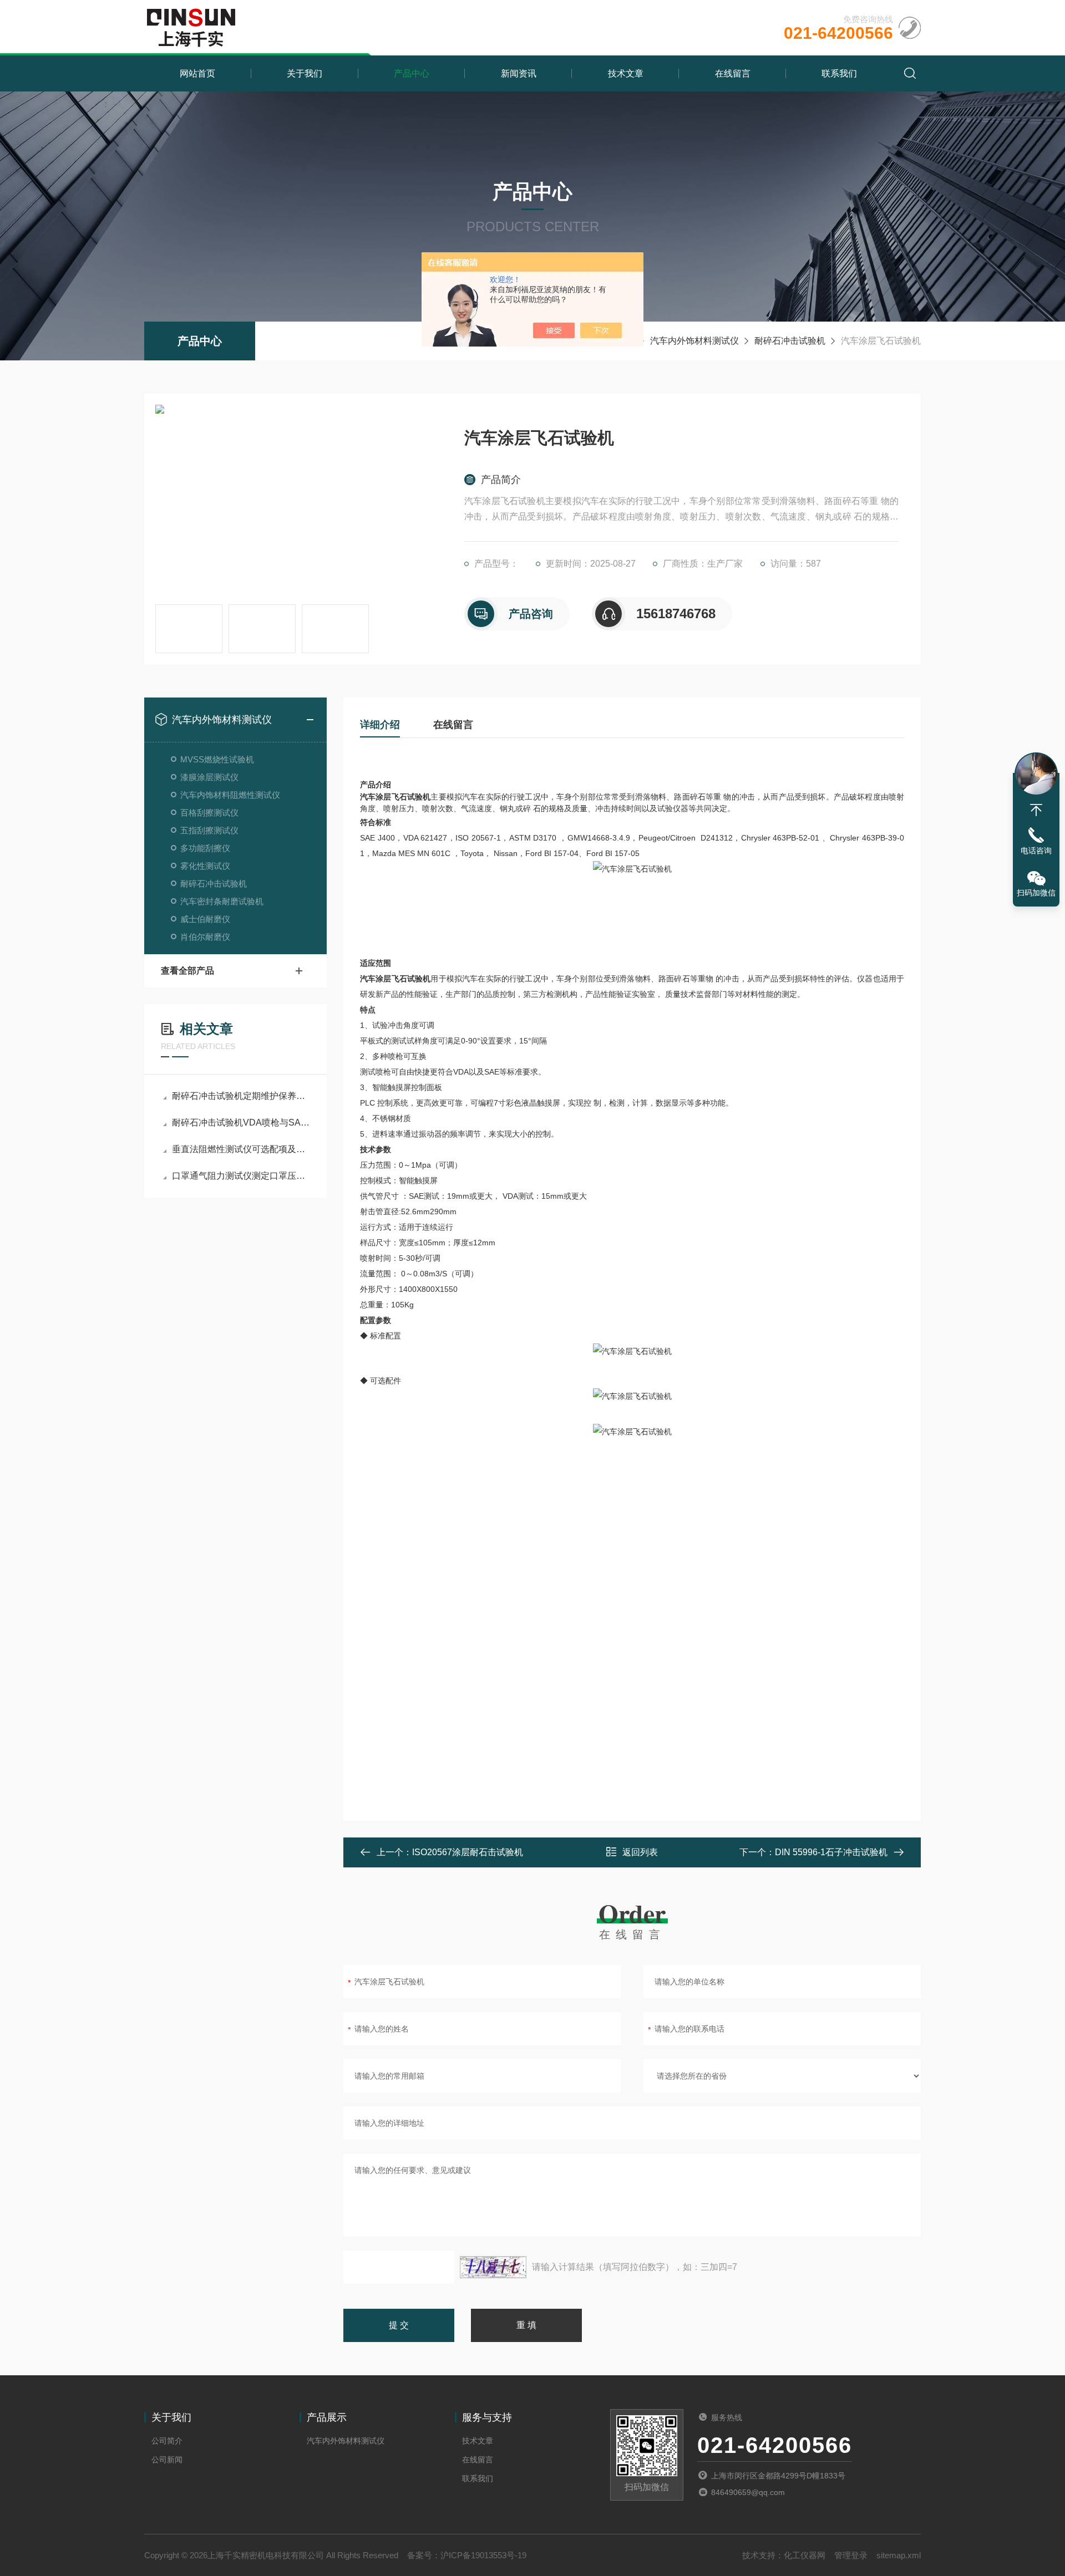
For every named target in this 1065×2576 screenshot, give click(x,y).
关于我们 (305, 73)
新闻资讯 (519, 73)
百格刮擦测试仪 (209, 813)
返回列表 (640, 1852)
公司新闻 (167, 2460)
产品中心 (412, 73)
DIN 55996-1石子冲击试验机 (831, 1852)
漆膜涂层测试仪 (209, 777)
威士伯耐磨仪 (205, 919)
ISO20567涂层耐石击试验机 (468, 1852)
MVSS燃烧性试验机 (217, 759)
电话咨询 (1036, 851)
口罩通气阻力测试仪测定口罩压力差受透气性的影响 (241, 1176)
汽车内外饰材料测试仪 (694, 341)
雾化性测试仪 (205, 866)
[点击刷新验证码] (493, 2267)
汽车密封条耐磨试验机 (222, 901)
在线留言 (733, 73)
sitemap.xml (899, 2555)
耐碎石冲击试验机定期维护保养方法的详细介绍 (241, 1096)
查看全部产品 (187, 971)
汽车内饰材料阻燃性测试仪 (230, 795)
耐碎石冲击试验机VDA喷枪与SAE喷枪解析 (241, 1122)
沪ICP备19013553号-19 (483, 2555)
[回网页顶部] (1036, 810)
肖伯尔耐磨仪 (205, 937)
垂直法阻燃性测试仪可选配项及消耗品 (241, 1149)
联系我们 (839, 73)
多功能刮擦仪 (205, 848)
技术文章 (626, 73)
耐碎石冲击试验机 (790, 341)
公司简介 (167, 2441)
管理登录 (851, 2555)
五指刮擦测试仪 (209, 830)
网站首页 (197, 73)
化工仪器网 (805, 2555)
